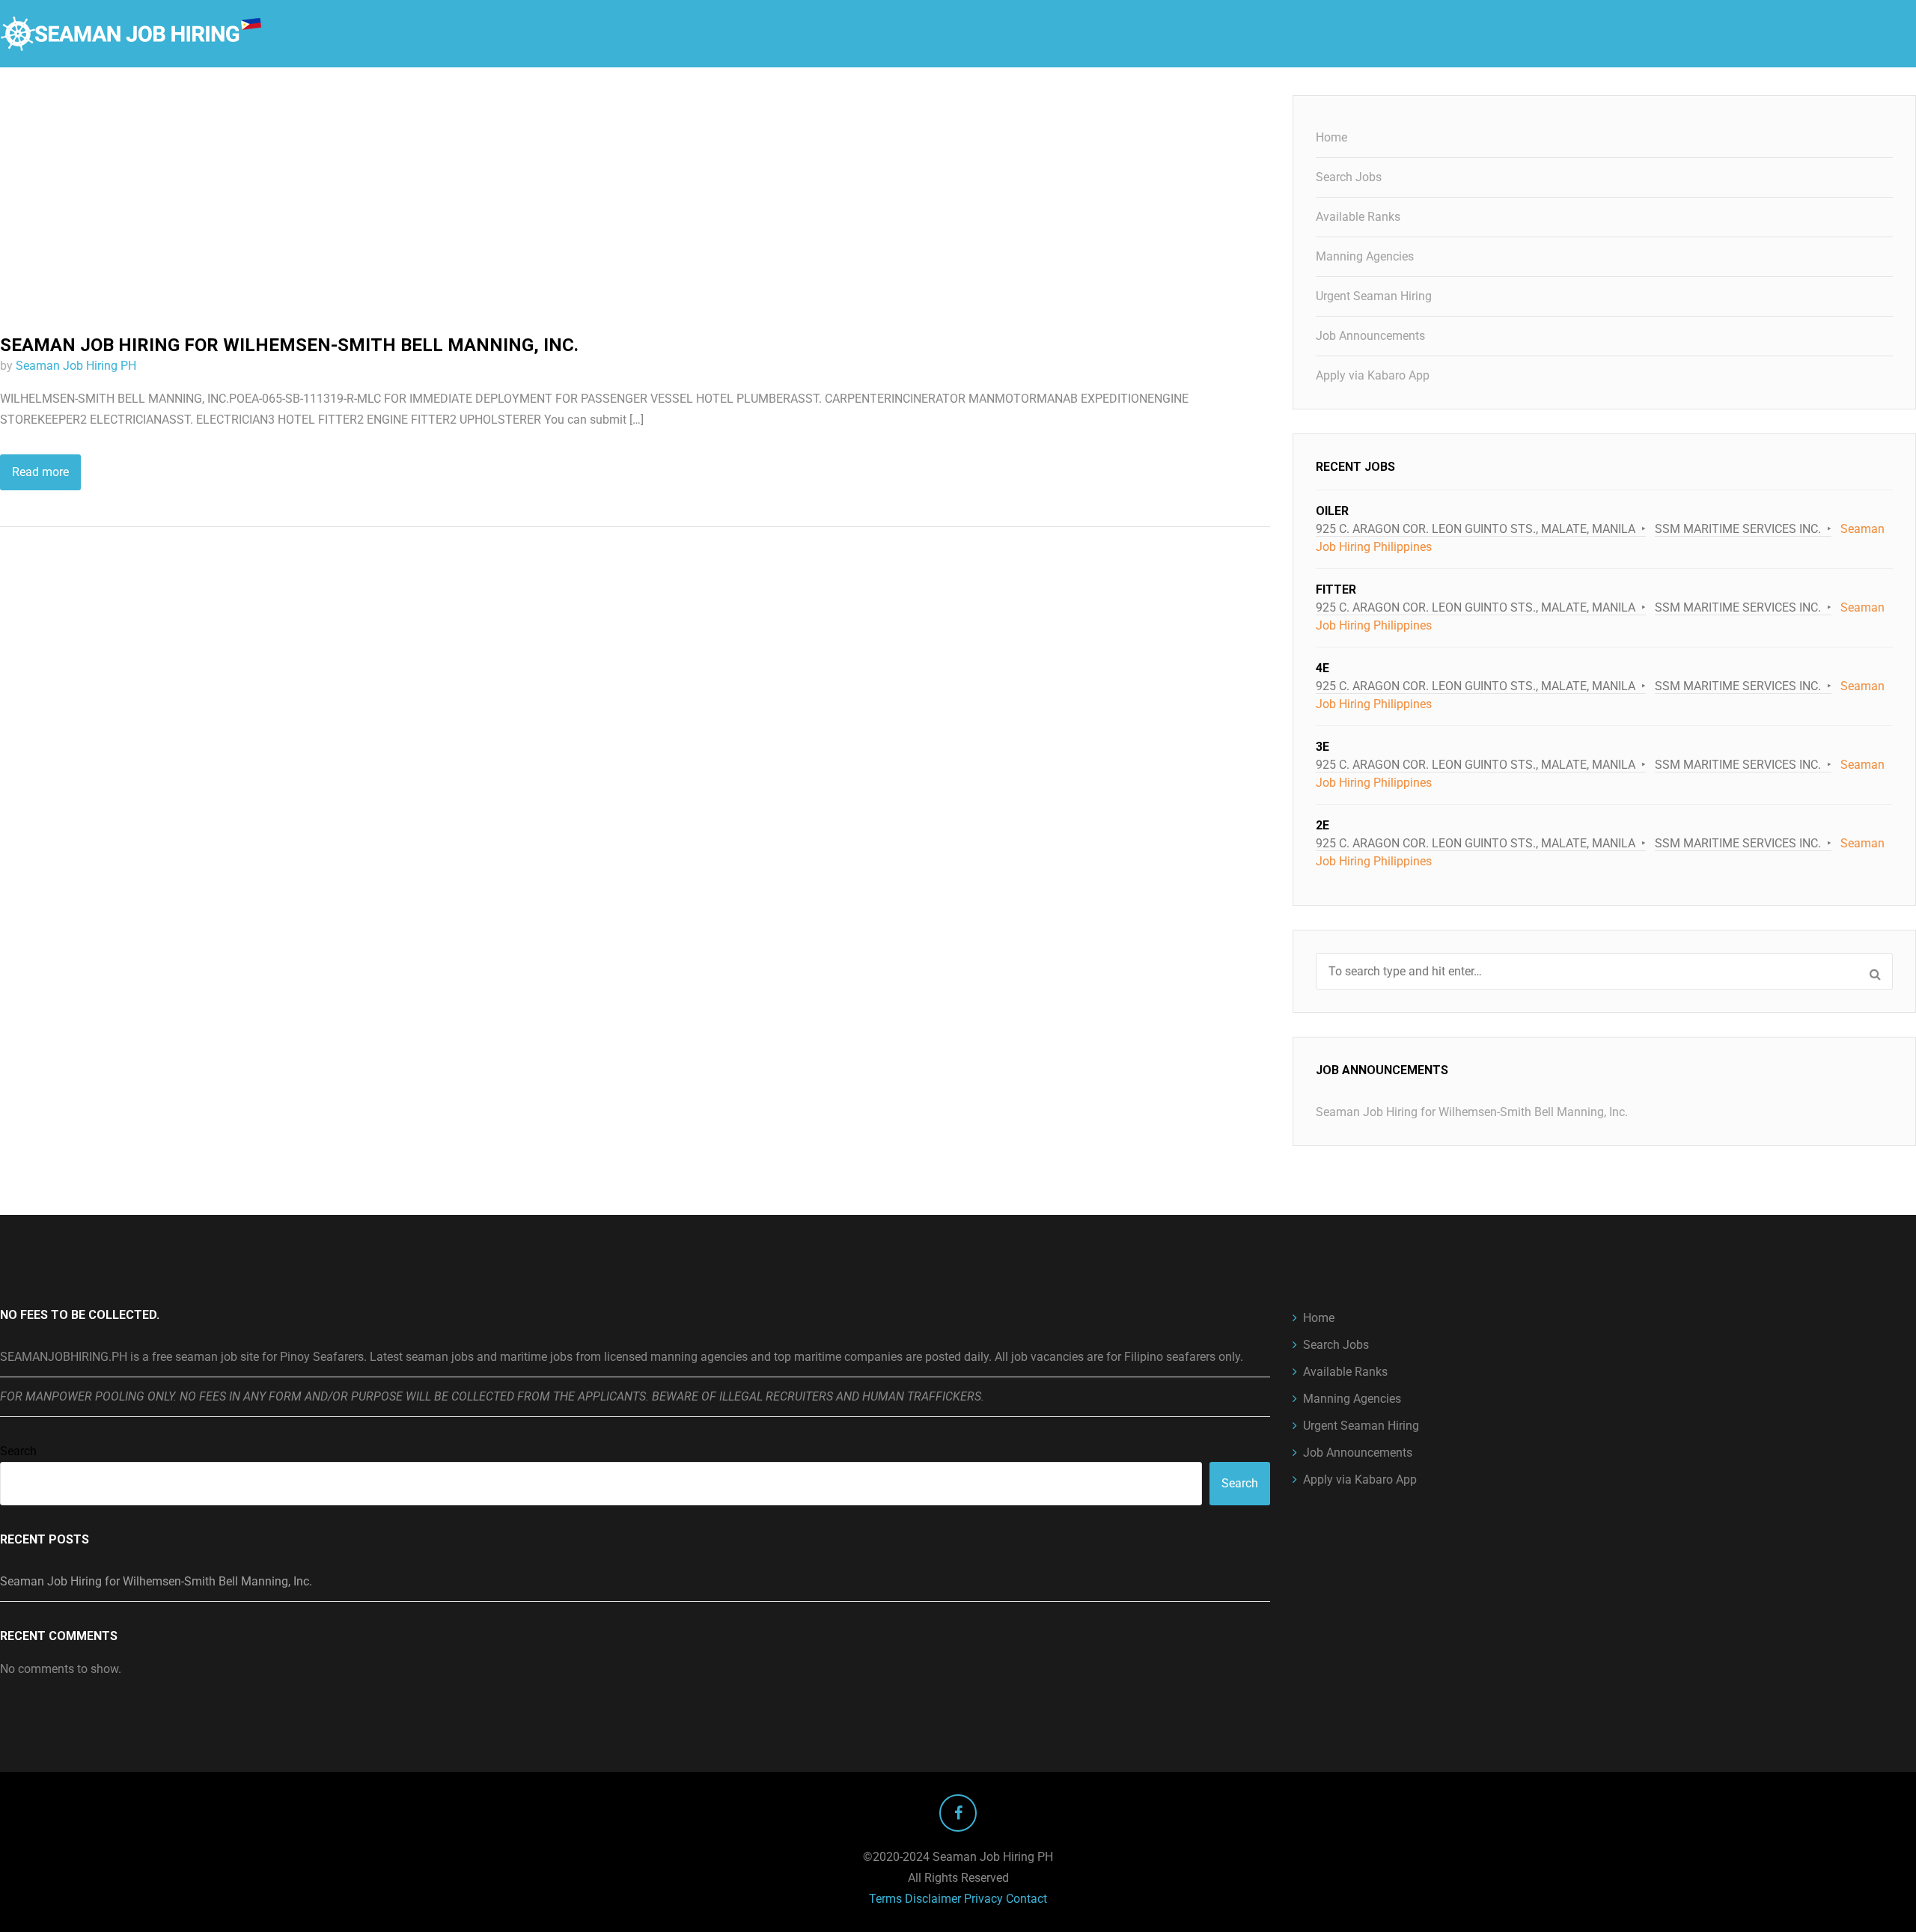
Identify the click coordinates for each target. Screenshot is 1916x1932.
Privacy (983, 1899)
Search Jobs (1349, 177)
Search (18, 1451)
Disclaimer (933, 1899)
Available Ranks (1358, 217)
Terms (885, 1899)
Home (1331, 137)
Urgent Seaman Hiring (1374, 296)
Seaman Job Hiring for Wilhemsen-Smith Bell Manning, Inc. (289, 345)
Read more (40, 472)
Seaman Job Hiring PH (76, 366)
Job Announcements (1370, 336)
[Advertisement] (635, 206)
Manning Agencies (1365, 256)
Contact (1026, 1899)
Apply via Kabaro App (1373, 375)
